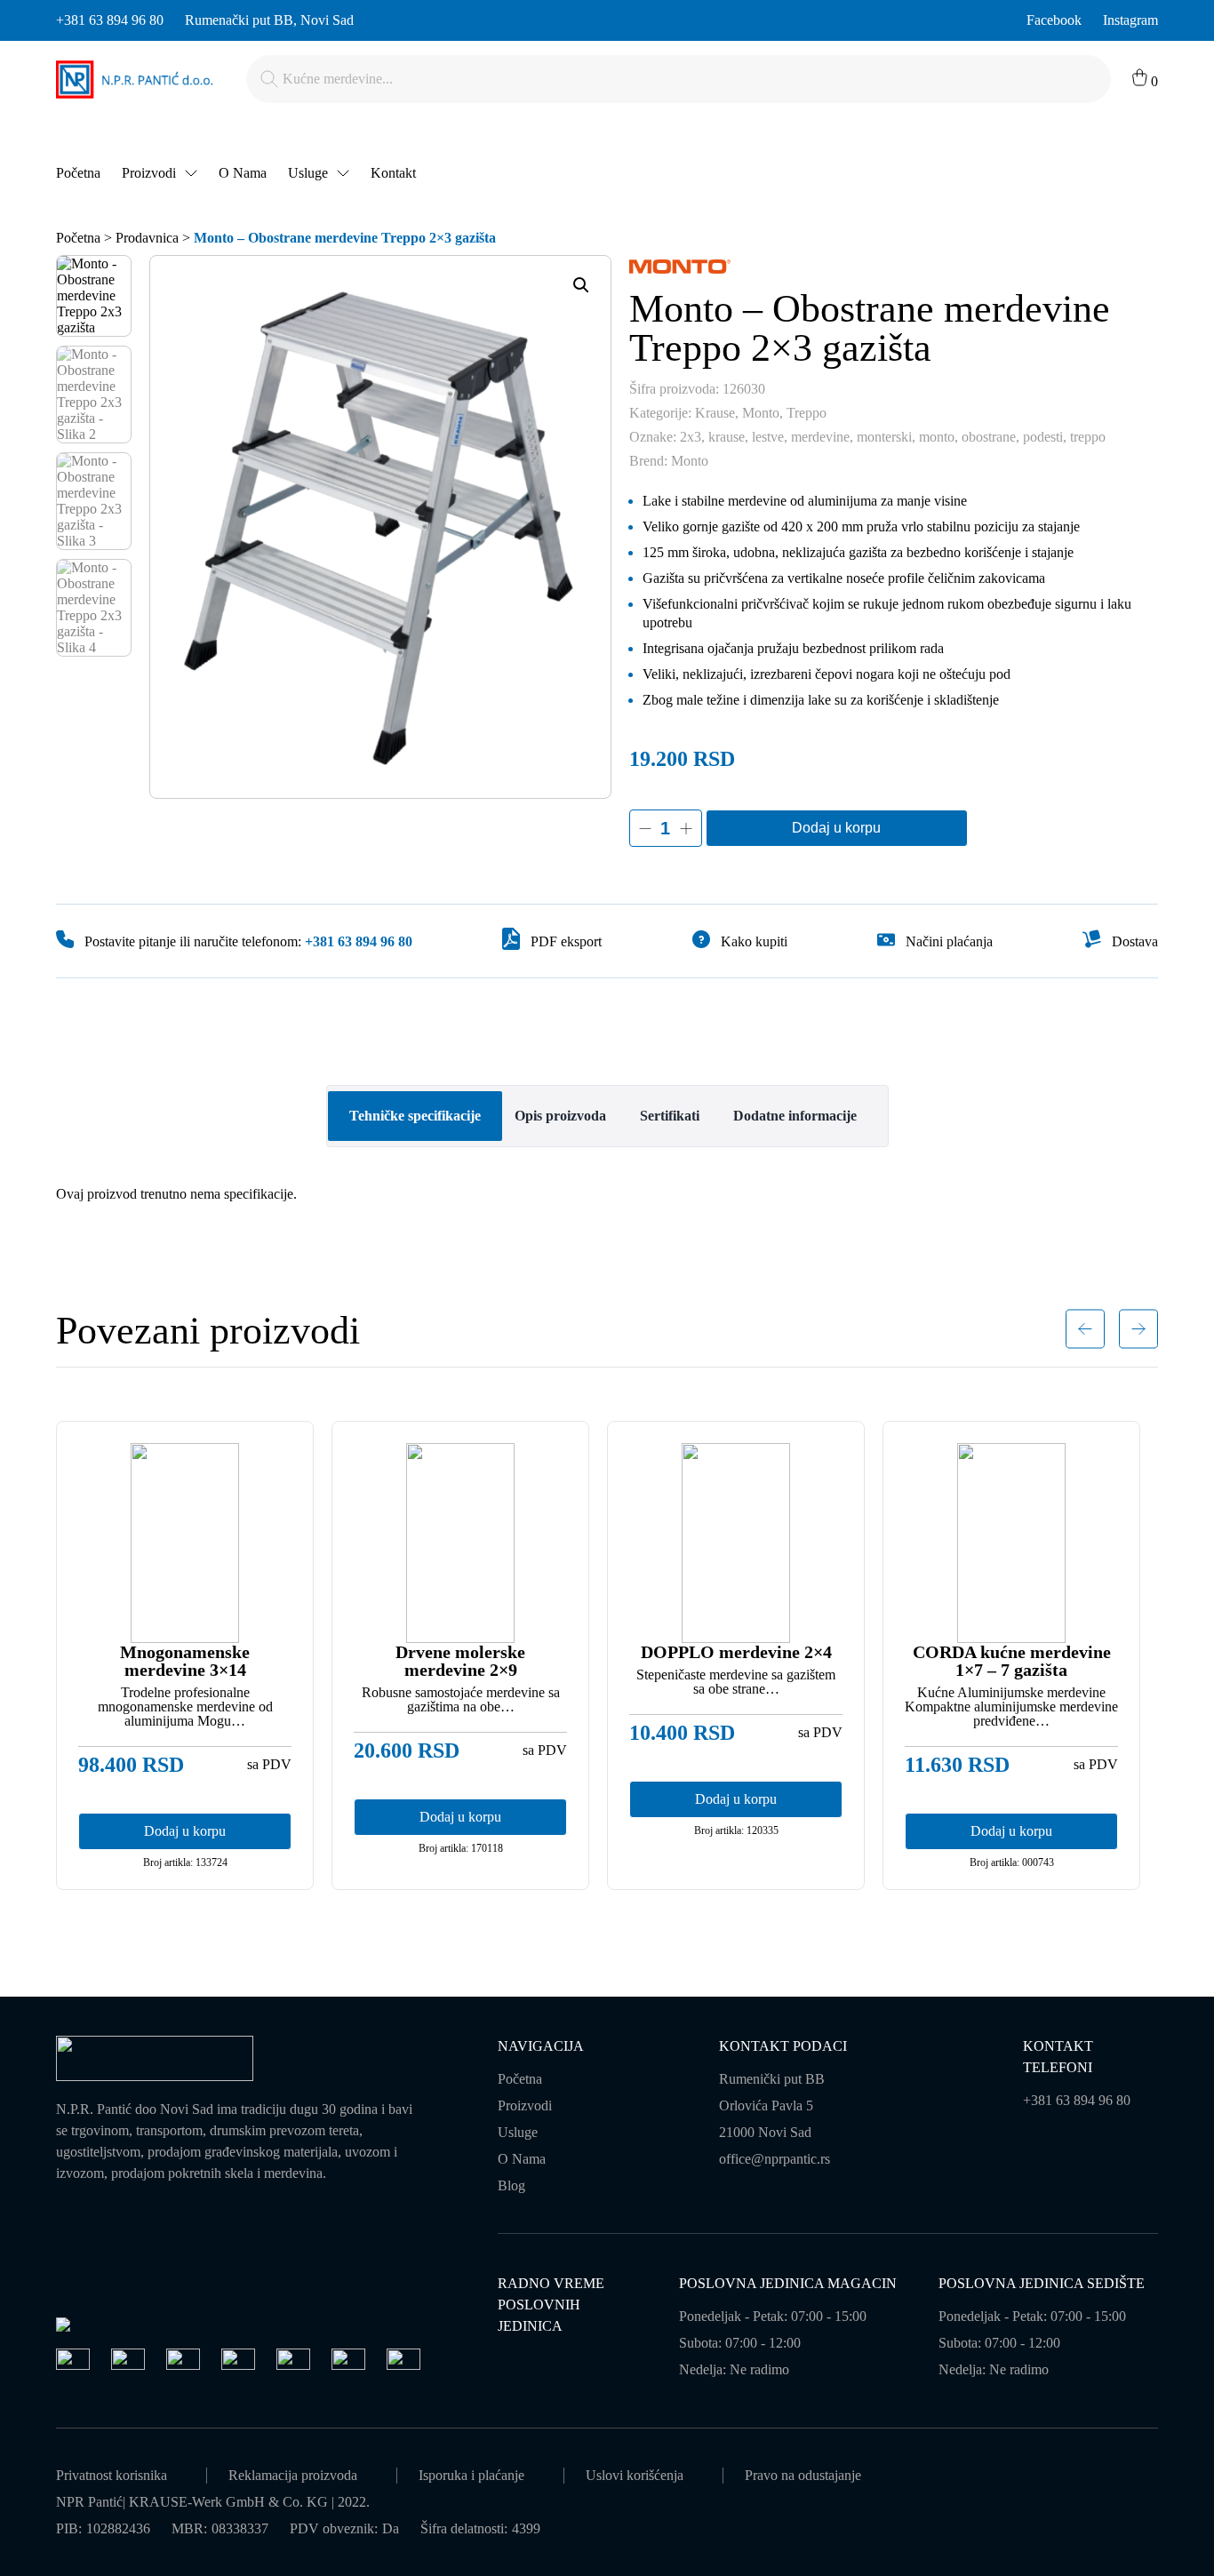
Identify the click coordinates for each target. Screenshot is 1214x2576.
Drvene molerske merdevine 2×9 (460, 1661)
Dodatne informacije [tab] (795, 1116)
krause (727, 437)
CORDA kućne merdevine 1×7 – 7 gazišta (1012, 1661)
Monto (761, 413)
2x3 (691, 437)
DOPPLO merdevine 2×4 (736, 1652)
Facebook (1054, 20)
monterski (884, 437)
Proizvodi (149, 173)
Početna (78, 173)
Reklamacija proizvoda (293, 2475)
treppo (1088, 437)
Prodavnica (147, 238)
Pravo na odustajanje (803, 2475)
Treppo (807, 413)
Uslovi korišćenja (635, 2475)
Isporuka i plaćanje (471, 2475)
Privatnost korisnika (112, 2475)
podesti (1043, 437)
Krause (715, 413)
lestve (768, 437)
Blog (511, 2185)
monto (937, 437)
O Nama (243, 173)
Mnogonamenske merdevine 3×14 (185, 1661)
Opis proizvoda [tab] (560, 1116)
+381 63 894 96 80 (110, 20)
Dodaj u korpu (836, 828)
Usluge (308, 173)
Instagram (1130, 20)
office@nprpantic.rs (775, 2159)
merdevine (820, 437)
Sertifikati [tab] (670, 1116)
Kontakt (393, 173)
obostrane (989, 437)
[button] (581, 285)
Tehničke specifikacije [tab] (415, 1116)
